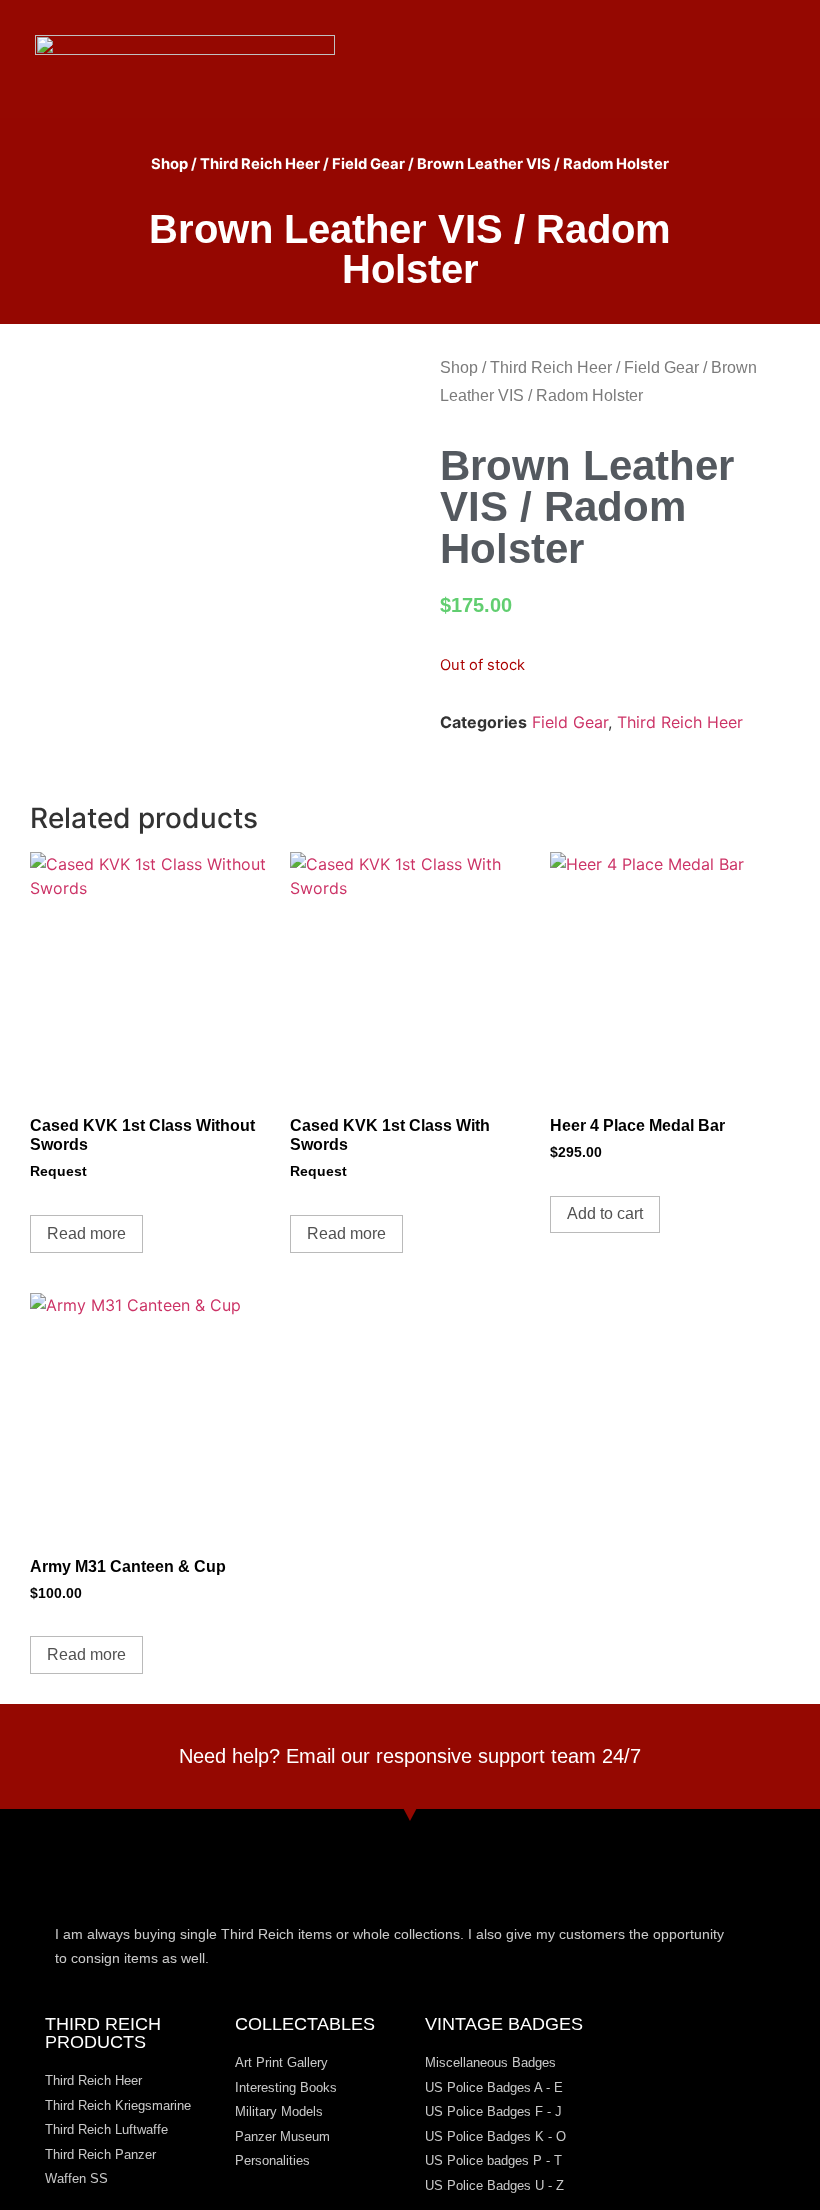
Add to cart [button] (605, 1213)
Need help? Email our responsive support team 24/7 (410, 1756)
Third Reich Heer (260, 164)
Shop (169, 164)
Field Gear (368, 164)
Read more (86, 1233)
